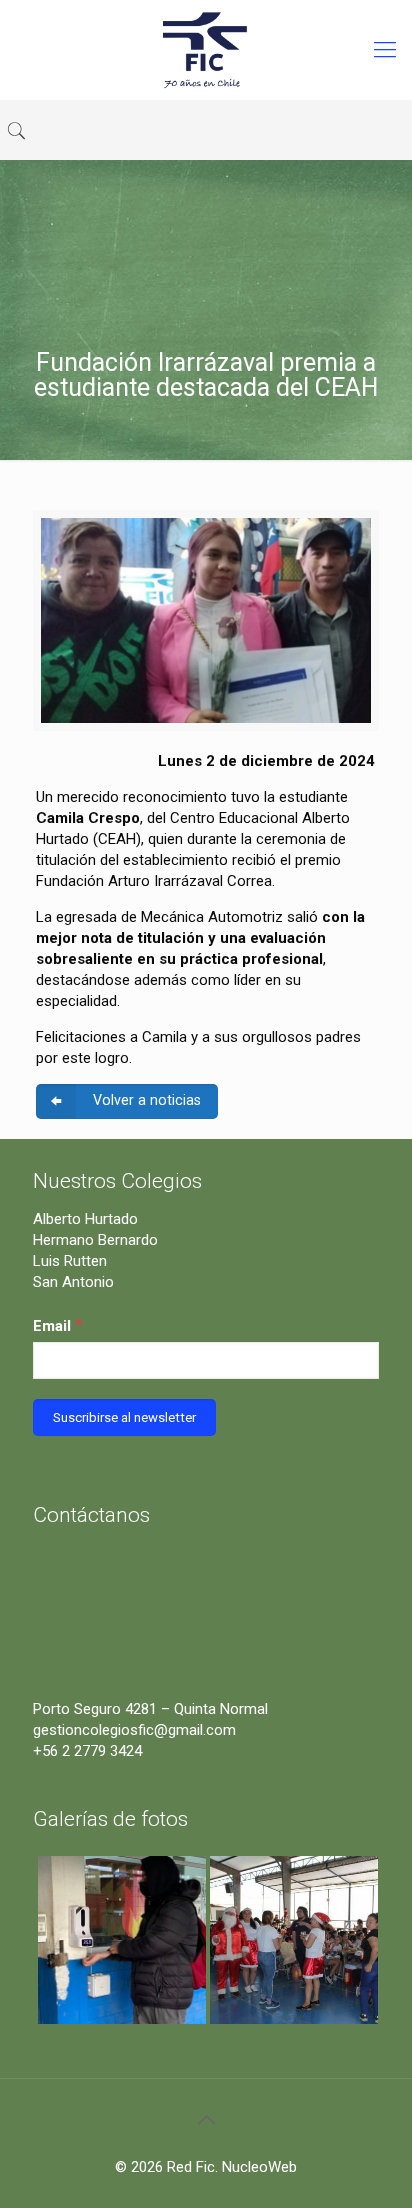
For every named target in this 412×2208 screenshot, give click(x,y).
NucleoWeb (259, 2167)
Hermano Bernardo (95, 1240)
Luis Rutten (70, 1261)
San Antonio (73, 1282)
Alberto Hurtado (85, 1219)
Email (58, 1324)
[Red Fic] (206, 50)
